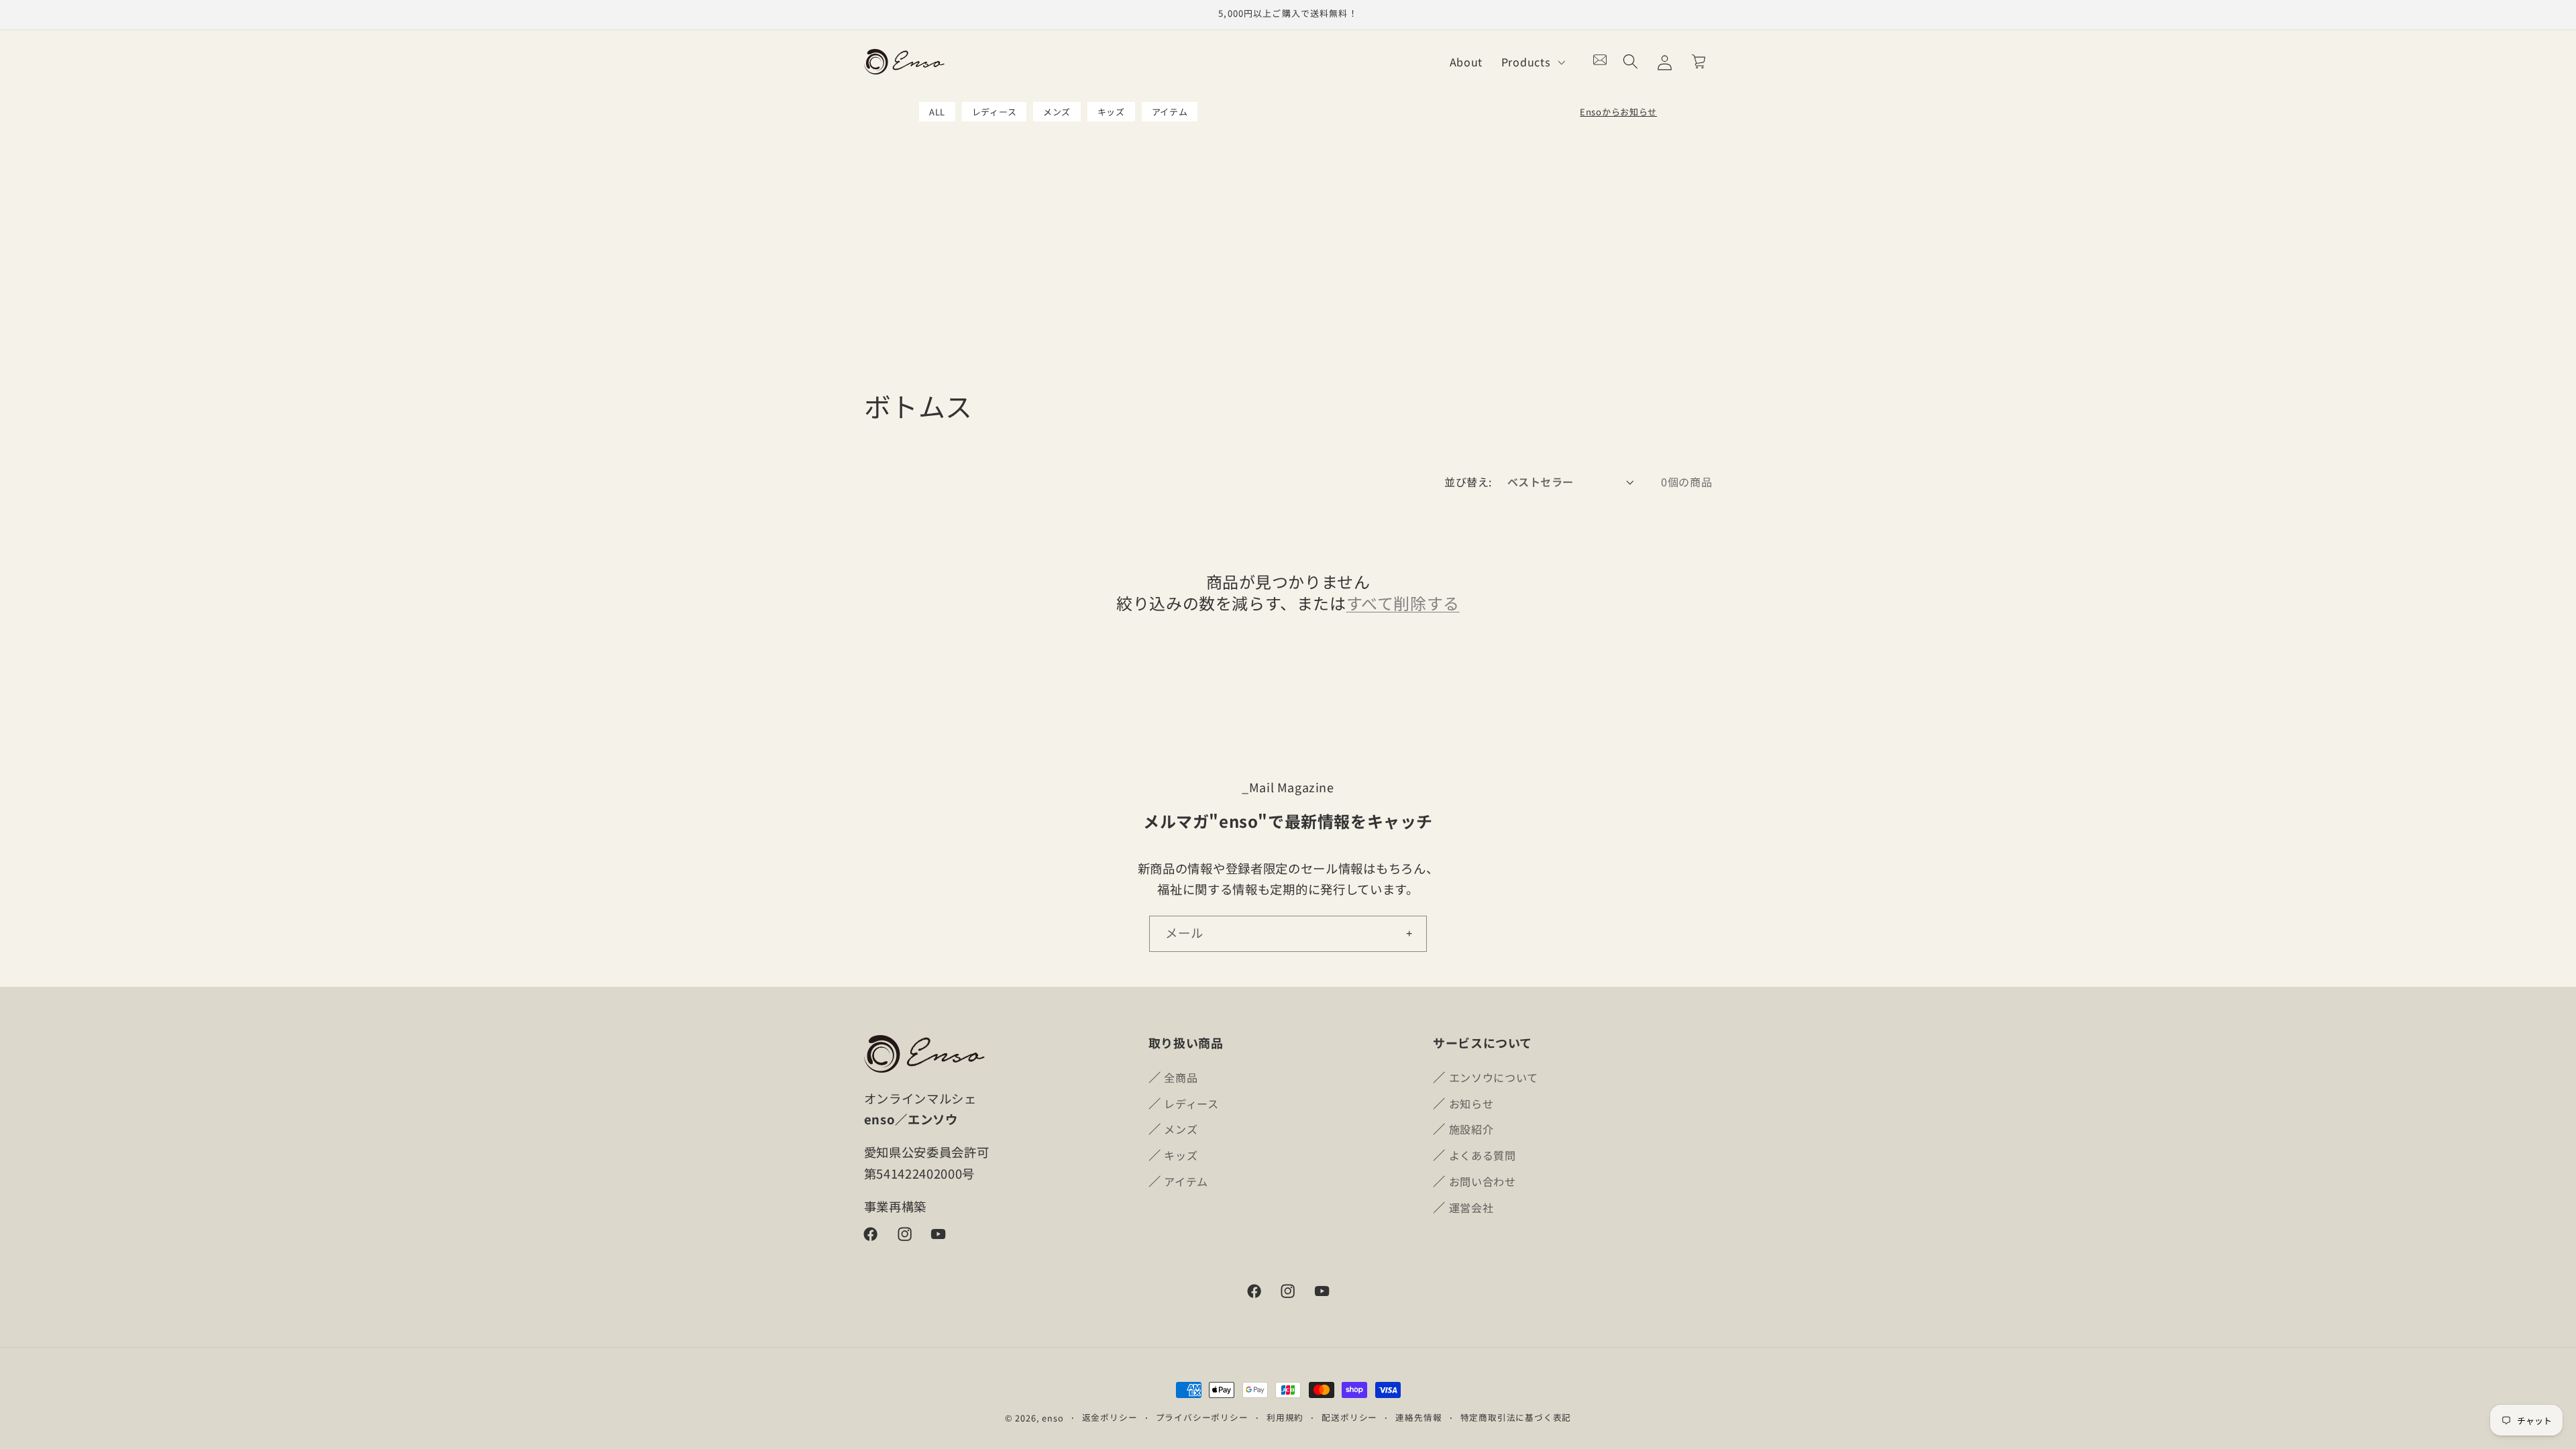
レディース (994, 112)
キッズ (1111, 112)
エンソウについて (1494, 1077)
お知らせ (1471, 1103)
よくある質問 (1483, 1155)
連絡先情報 (1418, 1417)
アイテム (1170, 112)
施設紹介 (1471, 1129)
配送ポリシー (1349, 1417)
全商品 (1181, 1077)
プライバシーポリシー (1202, 1417)
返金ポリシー (1110, 1417)
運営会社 (1471, 1207)
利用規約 (1285, 1417)
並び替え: (1468, 482)
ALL (937, 112)
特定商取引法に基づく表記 (1516, 1417)
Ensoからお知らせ (1618, 112)
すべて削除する (1403, 602)
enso (1053, 1418)
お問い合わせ (1483, 1181)
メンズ (1057, 112)
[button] (1532, 62)
